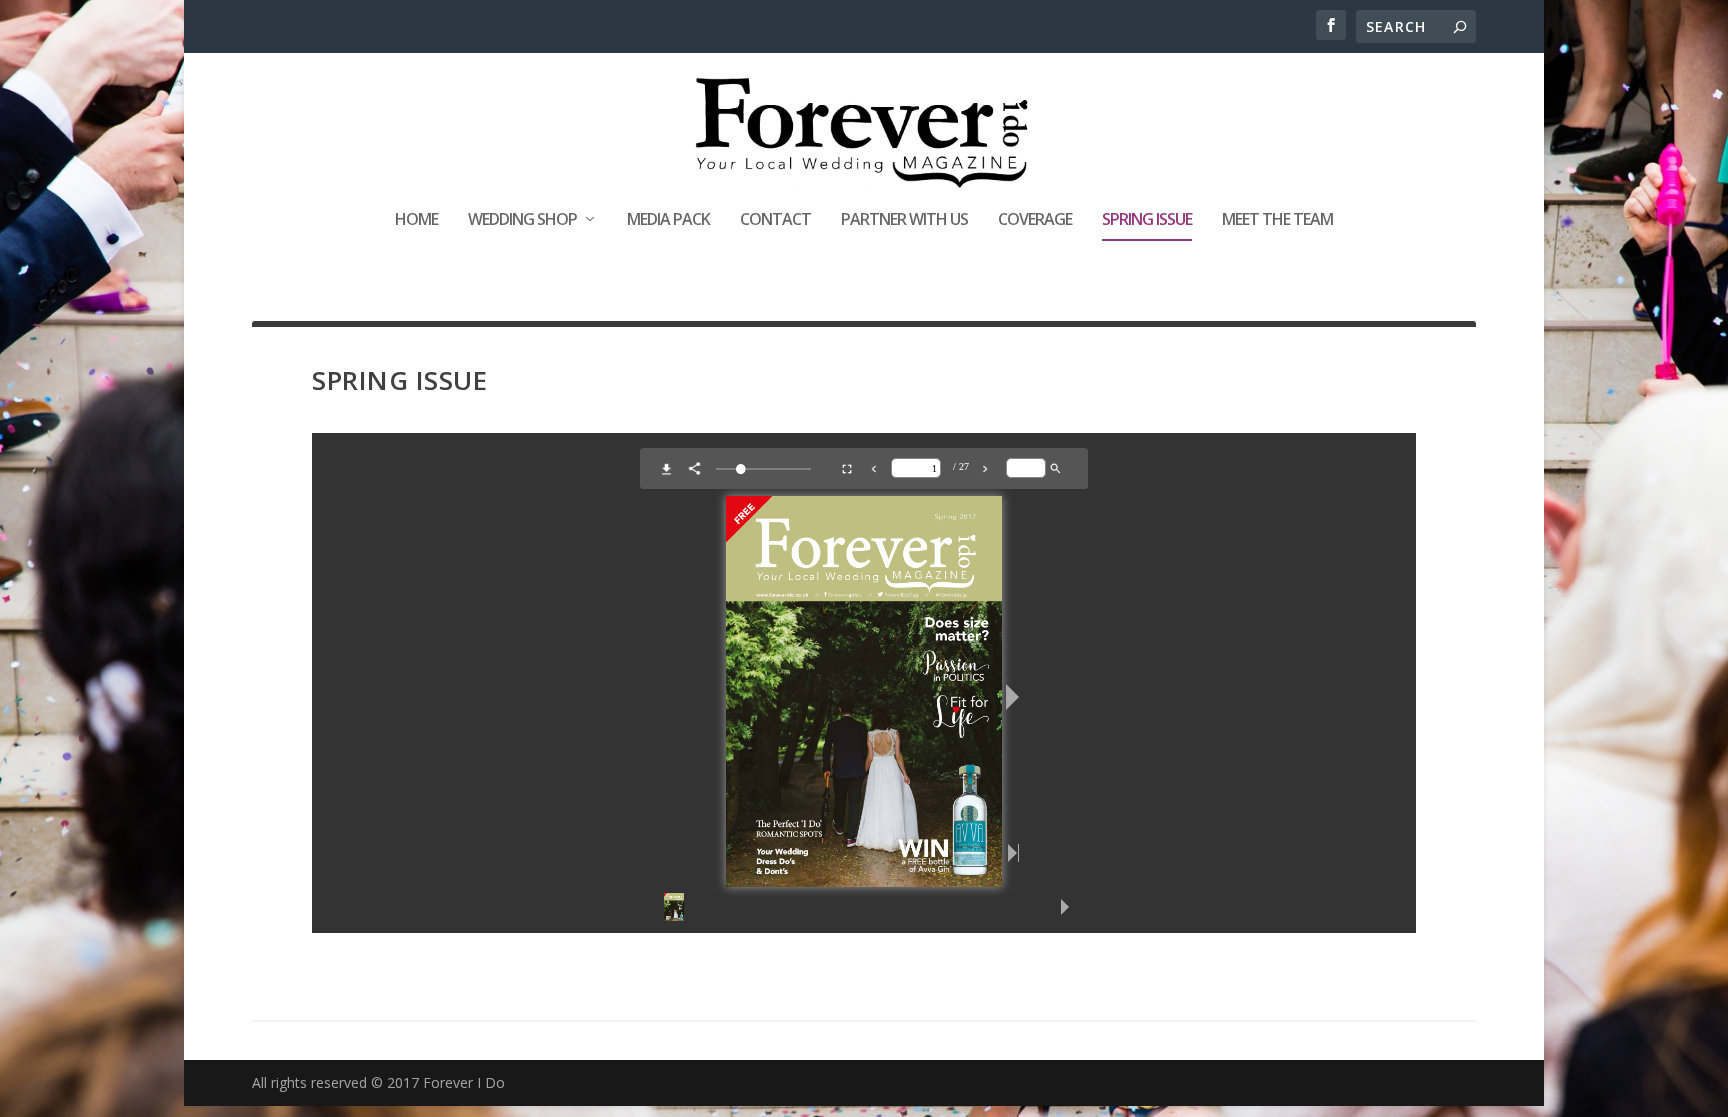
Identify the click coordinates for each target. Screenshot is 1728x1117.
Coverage (1035, 220)
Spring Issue (1147, 220)
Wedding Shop (522, 220)
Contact (775, 220)
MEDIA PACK (668, 220)
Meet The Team (1277, 220)
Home (416, 220)
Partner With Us (904, 220)
